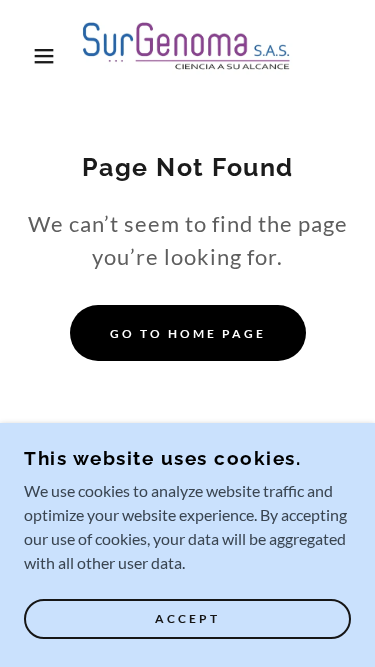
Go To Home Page (188, 333)
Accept (187, 619)
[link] (187, 56)
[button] (29, 56)
